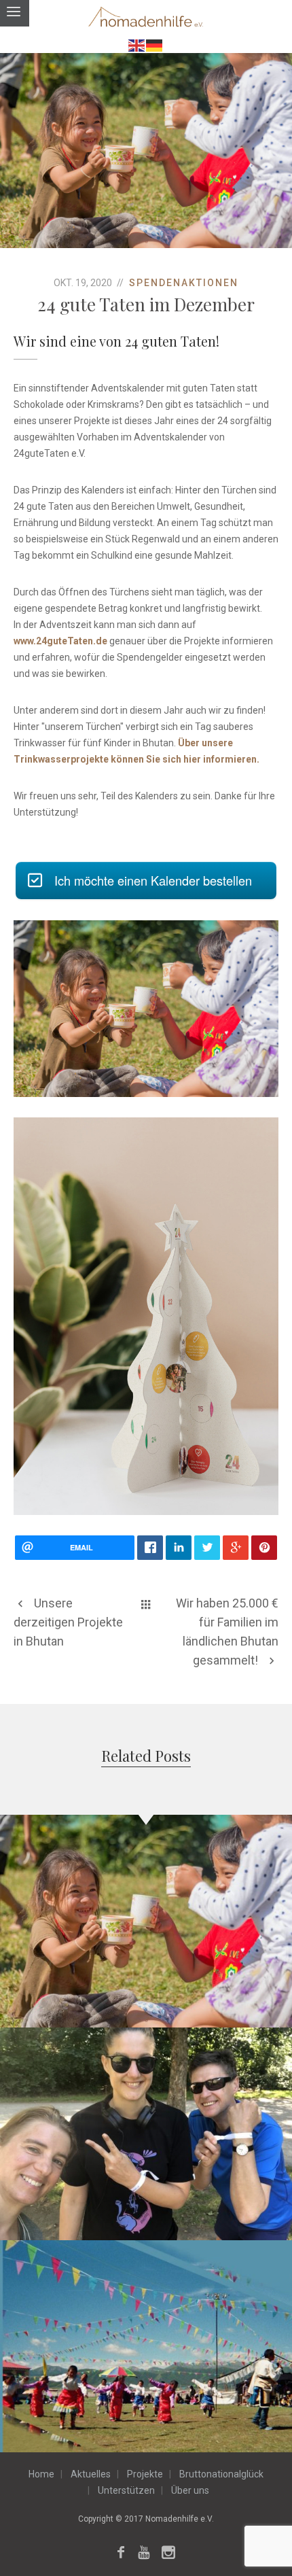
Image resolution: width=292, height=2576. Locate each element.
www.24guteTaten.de (60, 641)
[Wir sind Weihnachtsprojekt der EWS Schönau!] (276, 1830)
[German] (155, 45)
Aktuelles (91, 2474)
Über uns (190, 2490)
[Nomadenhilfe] (146, 18)
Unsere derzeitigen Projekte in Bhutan (68, 1622)
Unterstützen (126, 2490)
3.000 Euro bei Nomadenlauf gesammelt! (146, 2125)
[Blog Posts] (146, 1603)
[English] (137, 45)
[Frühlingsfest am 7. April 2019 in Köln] (276, 2256)
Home (41, 2474)
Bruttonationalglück (221, 2474)
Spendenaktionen (184, 283)
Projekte (145, 2474)
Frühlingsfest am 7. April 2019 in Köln (146, 2337)
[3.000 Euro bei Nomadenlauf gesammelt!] (276, 2043)
